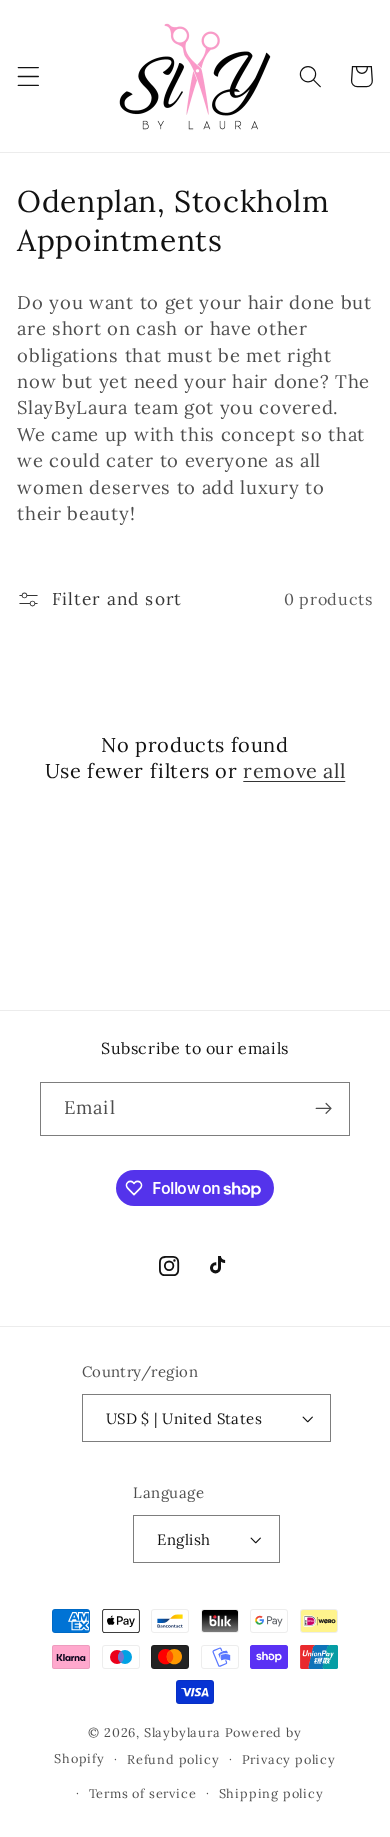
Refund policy (173, 1759)
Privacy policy (289, 1759)
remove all (294, 770)
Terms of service (143, 1793)
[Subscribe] (323, 1109)
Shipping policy (271, 1793)
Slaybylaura (182, 1732)
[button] (28, 76)
